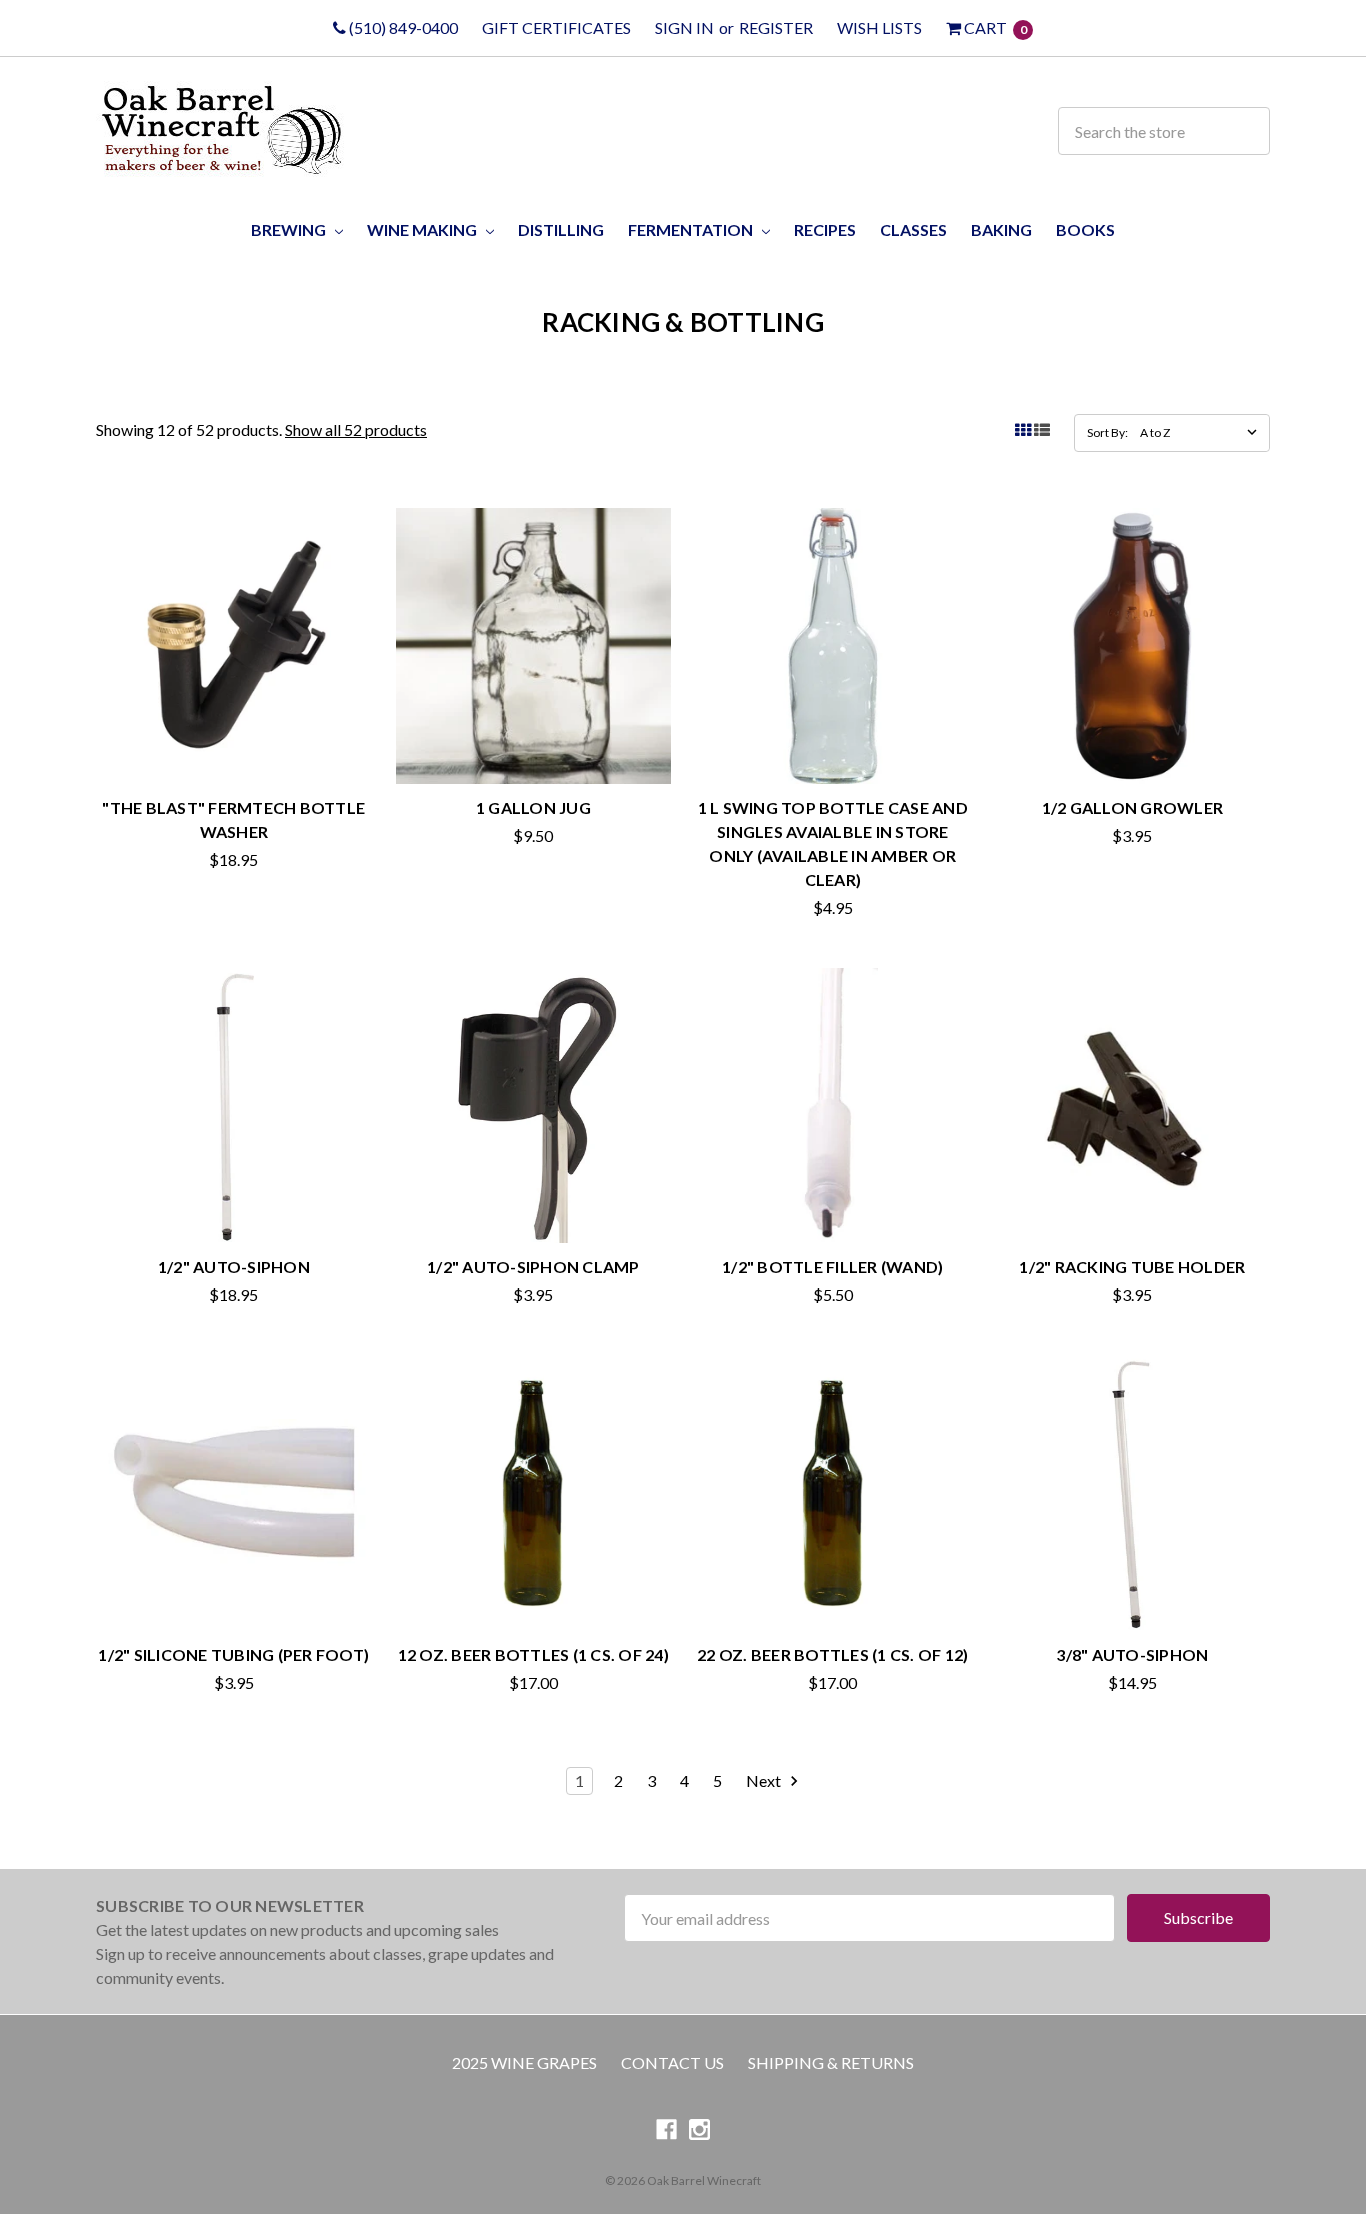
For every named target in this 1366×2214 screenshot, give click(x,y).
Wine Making (423, 229)
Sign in (684, 27)
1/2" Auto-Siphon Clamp (533, 1266)
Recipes (825, 229)
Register (776, 27)
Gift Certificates (556, 27)
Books (1085, 229)
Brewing (290, 229)
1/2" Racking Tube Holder (1132, 1266)
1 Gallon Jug (533, 807)
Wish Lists (879, 27)
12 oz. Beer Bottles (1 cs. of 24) (533, 1654)
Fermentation (692, 229)
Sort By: (1107, 432)
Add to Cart (234, 741)
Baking (1001, 229)
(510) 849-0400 (402, 27)
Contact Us (672, 2062)
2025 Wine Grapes (524, 2062)
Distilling (561, 229)
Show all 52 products (356, 429)
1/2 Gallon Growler (1133, 807)
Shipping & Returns (831, 2062)
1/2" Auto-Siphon (234, 1266)
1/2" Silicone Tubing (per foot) (233, 1654)
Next (765, 1780)
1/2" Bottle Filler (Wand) (832, 1266)
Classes (913, 229)
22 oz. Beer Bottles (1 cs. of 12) (832, 1654)
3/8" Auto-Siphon (1132, 1654)
